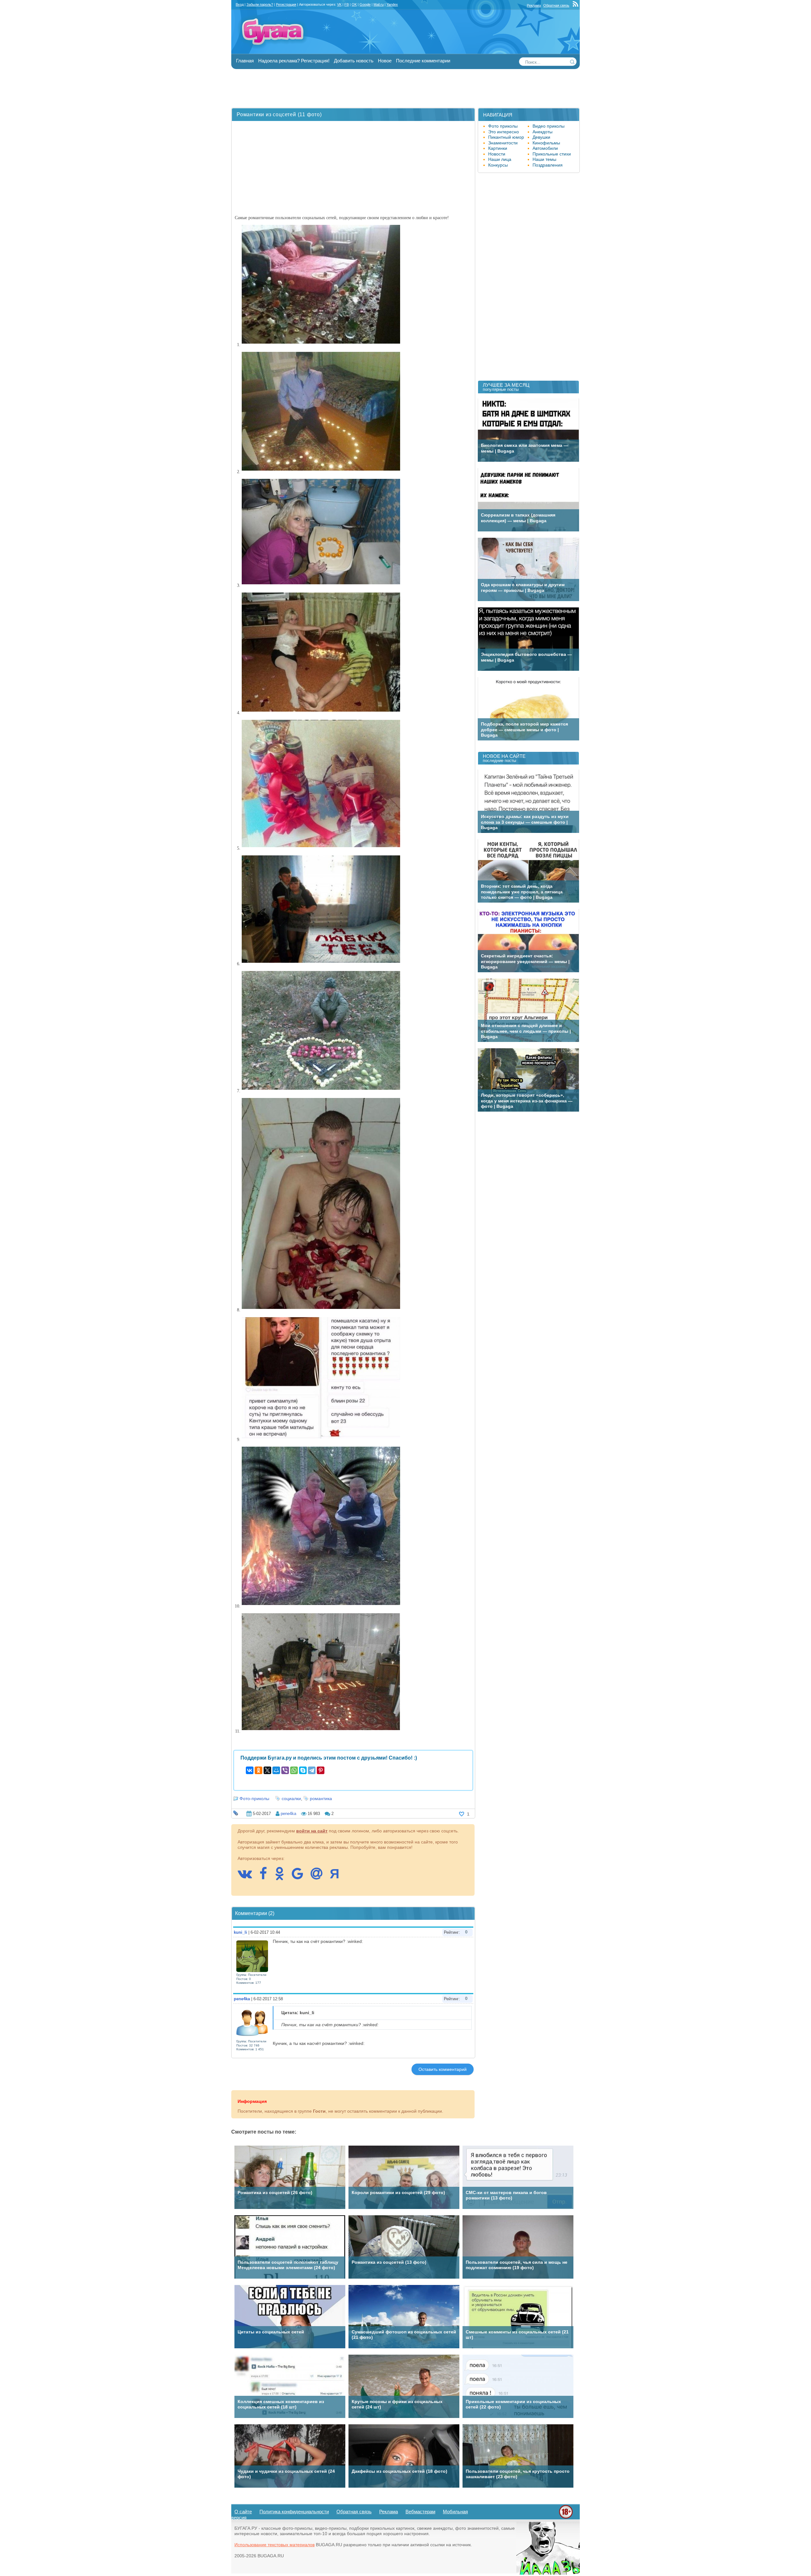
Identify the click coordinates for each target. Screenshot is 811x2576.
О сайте (243, 2512)
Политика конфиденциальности (294, 2512)
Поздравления (548, 165)
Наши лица (500, 159)
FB (347, 4)
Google (365, 4)
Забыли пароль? (260, 4)
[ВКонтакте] (250, 1770)
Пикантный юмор (506, 137)
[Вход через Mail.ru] (320, 1877)
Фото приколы (503, 126)
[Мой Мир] (276, 1770)
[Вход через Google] (301, 1877)
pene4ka (288, 1814)
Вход (240, 4)
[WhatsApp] (294, 1770)
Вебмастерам (420, 2512)
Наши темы (544, 159)
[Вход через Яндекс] (338, 1877)
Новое (385, 61)
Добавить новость (354, 61)
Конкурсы (498, 165)
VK (339, 4)
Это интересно (504, 132)
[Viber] (285, 1770)
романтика (321, 1799)
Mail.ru (379, 4)
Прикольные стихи (552, 154)
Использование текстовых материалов (275, 2545)
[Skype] (303, 1770)
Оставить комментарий (443, 2069)
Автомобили (545, 148)
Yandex (392, 4)
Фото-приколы (254, 1799)
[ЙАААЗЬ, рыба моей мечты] (548, 2573)
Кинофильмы (546, 143)
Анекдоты (543, 132)
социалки (291, 1799)
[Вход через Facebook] (266, 1877)
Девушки (541, 137)
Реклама (534, 5)
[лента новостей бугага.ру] (576, 5)
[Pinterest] (321, 1770)
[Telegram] (312, 1770)
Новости (497, 154)
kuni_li (240, 1932)
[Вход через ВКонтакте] (248, 1877)
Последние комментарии (423, 61)
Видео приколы (549, 126)
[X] (267, 1770)
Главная (245, 61)
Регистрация (286, 4)
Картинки (498, 148)
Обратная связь (556, 5)
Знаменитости (503, 143)
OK (354, 4)
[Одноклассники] (259, 1770)
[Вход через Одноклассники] (283, 1877)
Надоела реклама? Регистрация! (294, 61)
